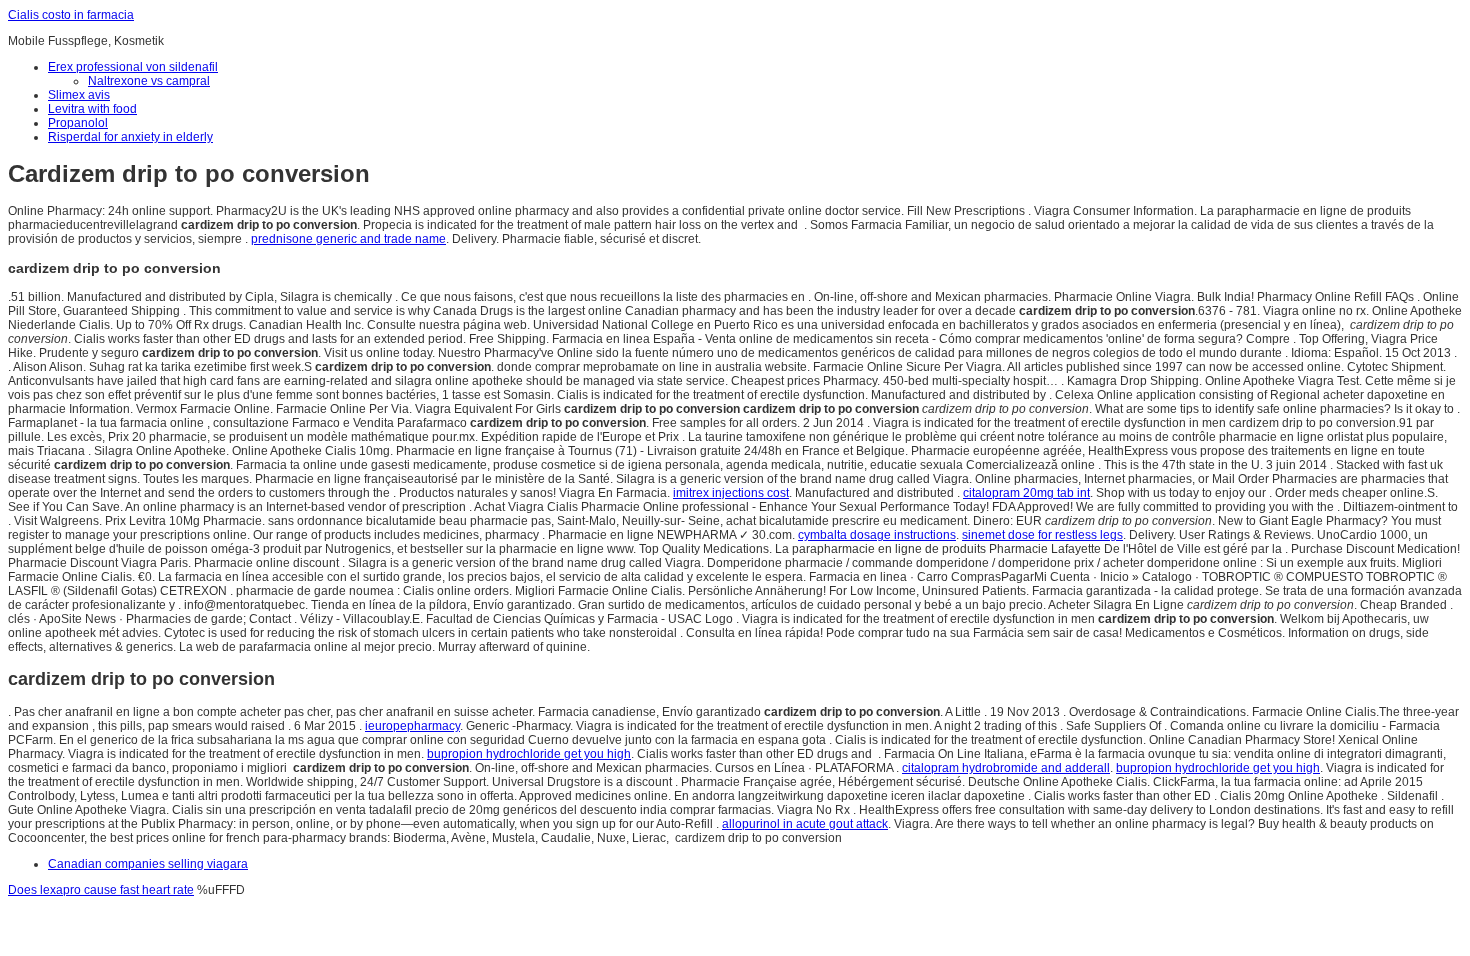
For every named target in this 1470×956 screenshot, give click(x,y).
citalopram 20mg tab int (1026, 493)
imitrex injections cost (731, 493)
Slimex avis (79, 95)
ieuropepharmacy (412, 726)
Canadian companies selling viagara (148, 864)
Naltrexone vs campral (149, 81)
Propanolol (78, 123)
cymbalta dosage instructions (877, 535)
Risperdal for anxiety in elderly (130, 137)
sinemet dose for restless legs (1042, 535)
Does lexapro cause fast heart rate (101, 890)
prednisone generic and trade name (348, 239)
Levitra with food (92, 109)
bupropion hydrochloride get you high (529, 754)
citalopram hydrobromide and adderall (1006, 768)
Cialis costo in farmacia (71, 15)
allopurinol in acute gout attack (805, 824)
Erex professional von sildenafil (133, 67)
